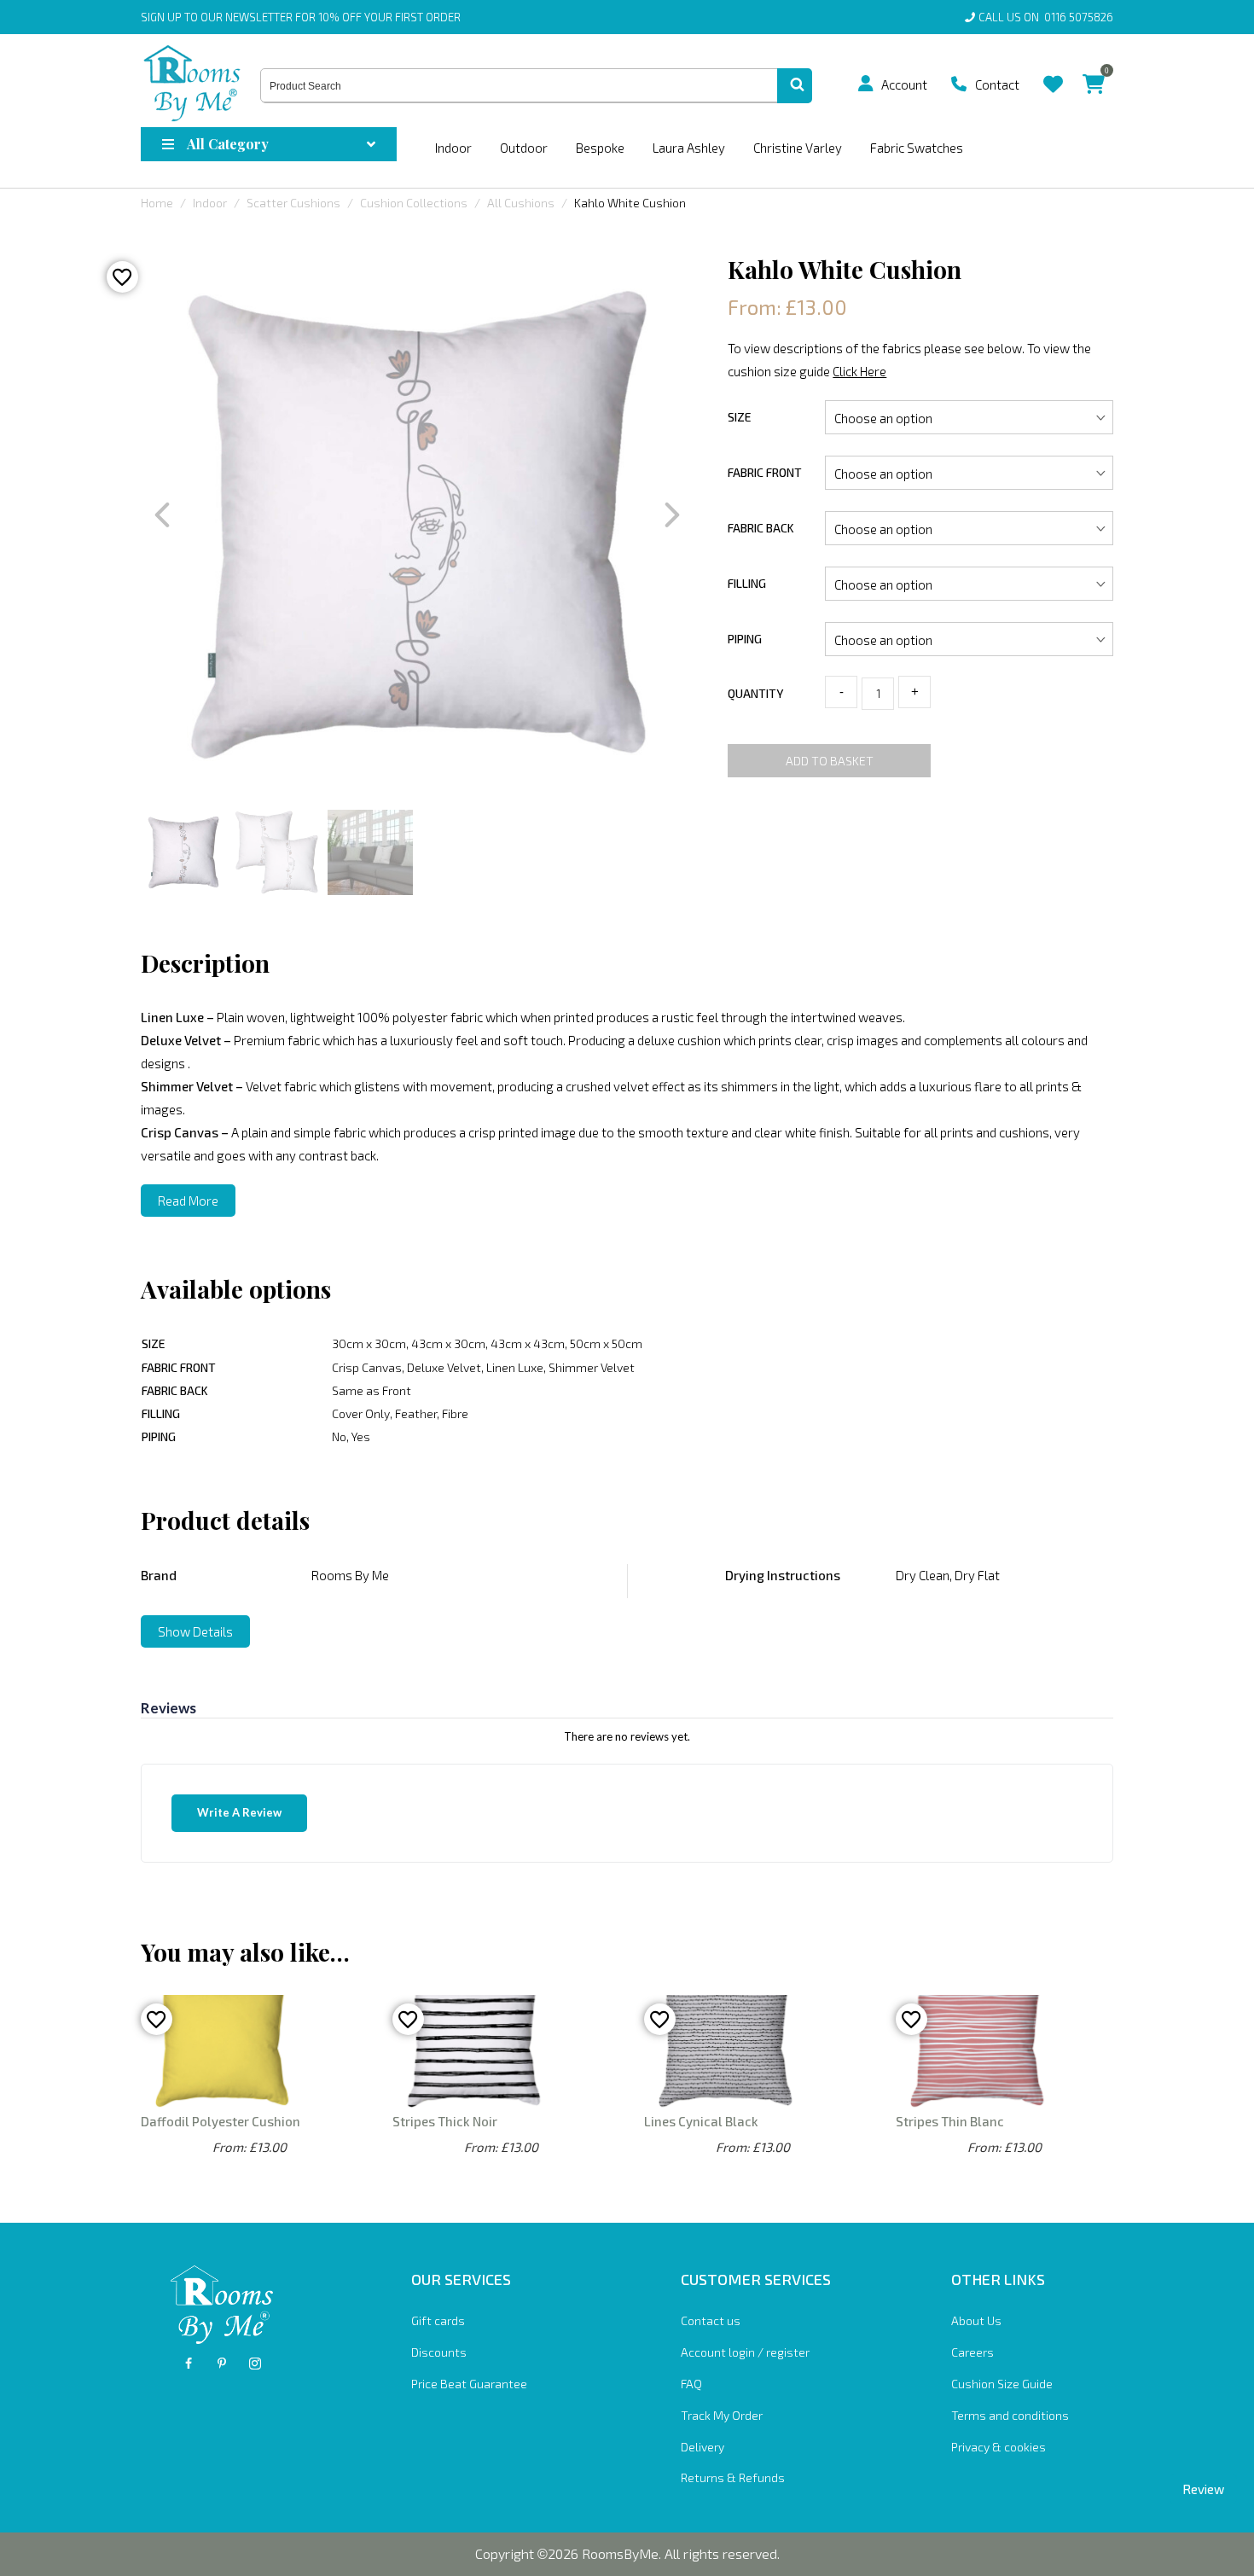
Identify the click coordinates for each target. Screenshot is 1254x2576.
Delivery (702, 2447)
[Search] (795, 86)
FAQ (691, 2384)
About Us (976, 2320)
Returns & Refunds (733, 2477)
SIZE (740, 417)
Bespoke (600, 148)
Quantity (755, 693)
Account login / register (745, 2352)
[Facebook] (189, 2364)
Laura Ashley (689, 148)
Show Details (195, 1631)
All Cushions (521, 203)
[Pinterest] (222, 2364)
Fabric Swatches (917, 148)
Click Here (859, 371)
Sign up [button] (161, 17)
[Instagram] (255, 2364)
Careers (972, 2352)
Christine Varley (798, 148)
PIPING (745, 639)
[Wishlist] (1053, 71)
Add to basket (830, 761)
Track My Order (722, 2415)
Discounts (439, 2352)
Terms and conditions (1010, 2415)
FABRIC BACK (761, 528)
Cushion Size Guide (1002, 2384)
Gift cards (438, 2320)
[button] (866, 84)
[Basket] (1094, 71)
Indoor (453, 148)
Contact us (711, 2320)
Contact (997, 84)
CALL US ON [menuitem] (1046, 17)
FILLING (747, 583)
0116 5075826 (1076, 17)
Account (904, 84)
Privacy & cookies (999, 2447)
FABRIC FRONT (765, 472)
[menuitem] (872, 84)
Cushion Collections (414, 203)
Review (1203, 2489)
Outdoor (524, 148)
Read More (188, 1201)
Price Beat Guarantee (469, 2384)
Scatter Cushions (293, 203)
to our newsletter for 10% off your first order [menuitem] (301, 17)
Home (157, 203)
